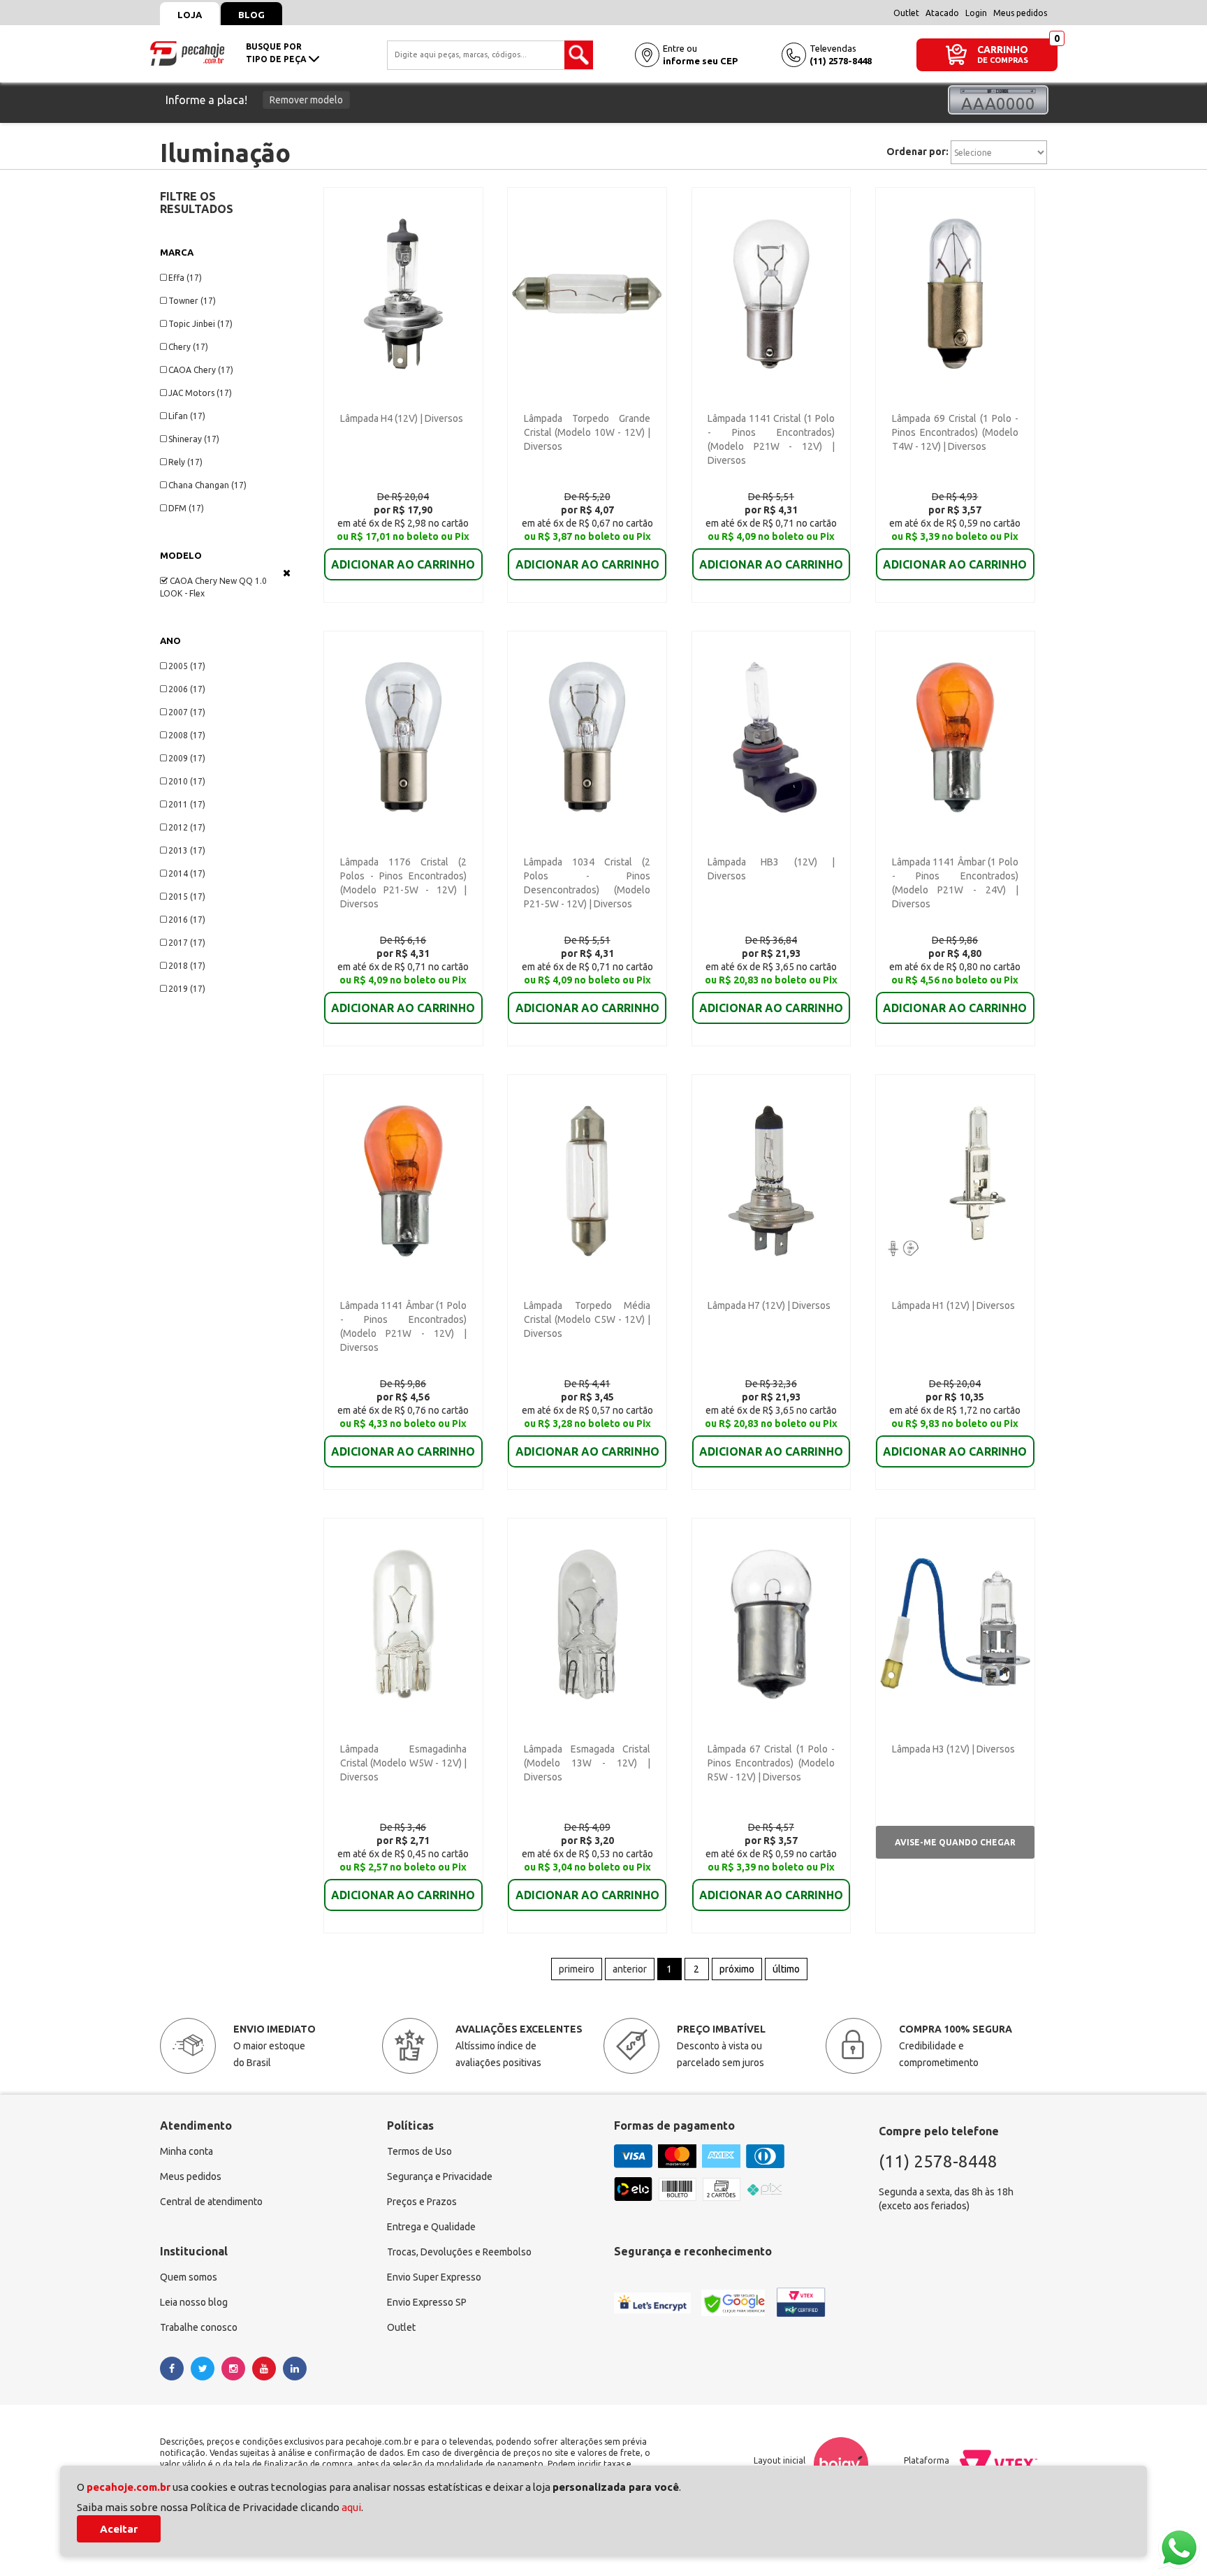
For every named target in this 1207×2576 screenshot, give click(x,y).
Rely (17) (185, 462)
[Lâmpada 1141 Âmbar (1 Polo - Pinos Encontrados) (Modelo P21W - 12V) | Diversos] (403, 1180)
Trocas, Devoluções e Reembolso (459, 2252)
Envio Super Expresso (434, 2277)
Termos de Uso (419, 2151)
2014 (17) (187, 873)
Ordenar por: (917, 152)
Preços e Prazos (422, 2202)
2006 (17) (187, 689)
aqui (351, 2507)
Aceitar (119, 2529)
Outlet (906, 13)
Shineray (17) (194, 439)
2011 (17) (187, 804)
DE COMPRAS (1003, 60)
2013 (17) (187, 850)
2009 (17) (187, 758)
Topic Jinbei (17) (200, 324)
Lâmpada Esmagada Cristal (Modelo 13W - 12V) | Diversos (587, 1763)
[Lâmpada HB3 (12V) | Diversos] (771, 736)
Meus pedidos (1020, 13)
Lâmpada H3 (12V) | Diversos (953, 1749)
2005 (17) (187, 666)
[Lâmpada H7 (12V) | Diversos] (771, 1180)
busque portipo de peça (277, 53)
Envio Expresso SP (427, 2302)
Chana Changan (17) (207, 485)
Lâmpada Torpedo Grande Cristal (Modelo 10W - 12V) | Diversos (587, 432)
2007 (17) (187, 712)
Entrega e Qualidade (431, 2227)
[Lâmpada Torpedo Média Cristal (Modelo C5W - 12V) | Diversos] (587, 1180)
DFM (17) (186, 508)
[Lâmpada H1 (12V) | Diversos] (955, 1180)
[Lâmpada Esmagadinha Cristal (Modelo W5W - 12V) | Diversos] (403, 1623)
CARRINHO (1003, 49)
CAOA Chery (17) (201, 370)
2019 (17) (187, 989)
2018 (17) (187, 966)
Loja (190, 15)
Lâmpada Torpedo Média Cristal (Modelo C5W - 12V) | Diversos (587, 1319)
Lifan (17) (187, 416)
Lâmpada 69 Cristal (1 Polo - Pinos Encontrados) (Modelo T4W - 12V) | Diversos (955, 432)
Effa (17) (185, 278)
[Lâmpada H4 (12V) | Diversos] (403, 293)
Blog (251, 15)
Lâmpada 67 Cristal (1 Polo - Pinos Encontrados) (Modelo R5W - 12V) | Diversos (771, 1763)
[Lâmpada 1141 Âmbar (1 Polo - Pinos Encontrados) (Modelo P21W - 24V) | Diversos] (955, 736)
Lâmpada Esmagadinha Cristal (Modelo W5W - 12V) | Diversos (403, 1763)
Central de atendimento (211, 2202)
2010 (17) (187, 781)
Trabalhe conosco (199, 2327)
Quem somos (189, 2277)
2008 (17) (187, 735)
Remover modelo (306, 100)
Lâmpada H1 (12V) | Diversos (953, 1305)
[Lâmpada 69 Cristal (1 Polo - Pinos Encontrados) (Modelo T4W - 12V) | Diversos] (955, 293)
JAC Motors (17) (200, 393)
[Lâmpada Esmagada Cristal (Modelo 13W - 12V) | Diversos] (587, 1623)
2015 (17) (187, 897)
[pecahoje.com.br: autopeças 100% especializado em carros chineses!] (187, 52)
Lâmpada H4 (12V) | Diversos (402, 418)
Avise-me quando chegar (955, 1842)
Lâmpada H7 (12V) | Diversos (769, 1305)
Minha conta (186, 2151)
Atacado (942, 13)
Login (976, 13)
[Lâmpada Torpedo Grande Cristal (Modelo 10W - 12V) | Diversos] (587, 293)
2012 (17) (187, 827)
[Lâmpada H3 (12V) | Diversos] (955, 1623)
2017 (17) (187, 943)
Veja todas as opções (287, 573)
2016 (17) (187, 920)
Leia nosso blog (194, 2302)
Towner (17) (192, 301)
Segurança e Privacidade (440, 2176)
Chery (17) (188, 347)
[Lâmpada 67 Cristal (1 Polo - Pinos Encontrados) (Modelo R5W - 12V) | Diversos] (771, 1623)
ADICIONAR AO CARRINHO (403, 564)
